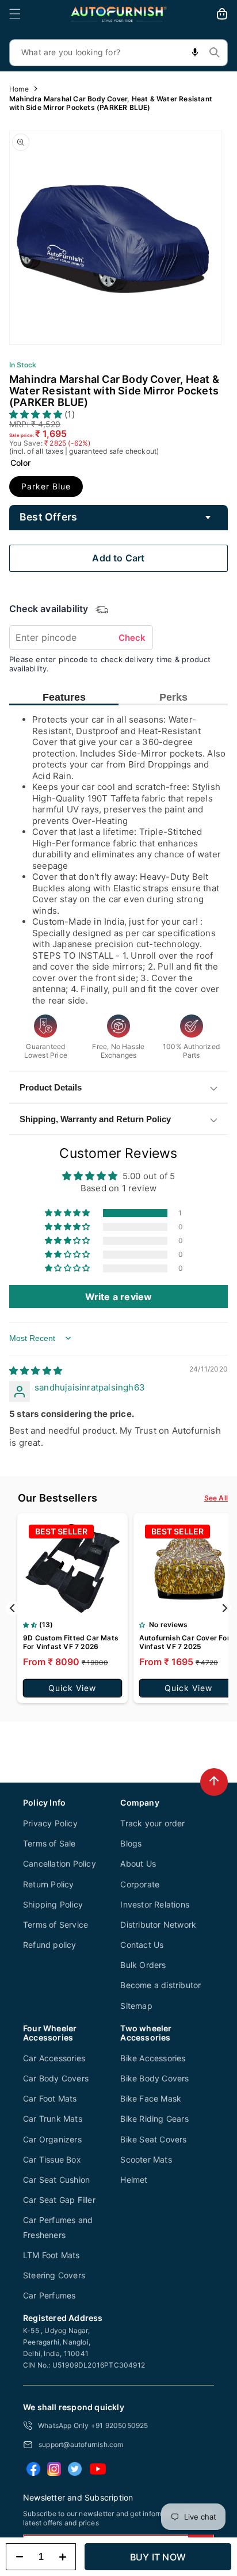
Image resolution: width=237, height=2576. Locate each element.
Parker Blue (46, 486)
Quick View (72, 1688)
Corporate (140, 1884)
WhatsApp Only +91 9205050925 (93, 2425)
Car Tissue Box (52, 2159)
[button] (15, 14)
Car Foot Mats (50, 2098)
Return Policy (49, 1884)
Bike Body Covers (154, 2078)
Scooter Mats (146, 2159)
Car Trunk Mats (53, 2119)
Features (64, 697)
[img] (36, 1371)
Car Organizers (52, 2139)
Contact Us (142, 1945)
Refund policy (50, 1945)
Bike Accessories (153, 2058)
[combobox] (118, 53)
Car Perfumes (49, 2295)
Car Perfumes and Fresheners (58, 2227)
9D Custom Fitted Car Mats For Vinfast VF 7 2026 (71, 1642)
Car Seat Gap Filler (59, 2200)
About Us (138, 1863)
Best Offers (48, 517)
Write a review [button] (119, 1297)
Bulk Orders (143, 1965)
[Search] (215, 52)
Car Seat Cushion (56, 2180)
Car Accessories (54, 2058)
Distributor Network (158, 1925)
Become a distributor (160, 1985)
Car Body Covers (56, 2078)
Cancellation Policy (60, 1863)
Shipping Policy (53, 1904)
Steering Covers (54, 2275)
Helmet (134, 2180)
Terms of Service (56, 1925)
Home (19, 89)
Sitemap (136, 2006)
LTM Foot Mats (51, 2255)
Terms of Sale (49, 1843)
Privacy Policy (50, 1823)
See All (216, 1498)
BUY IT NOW (158, 2557)
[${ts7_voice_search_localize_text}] (195, 53)
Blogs (131, 1843)
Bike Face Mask (151, 2098)
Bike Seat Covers (153, 2139)
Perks (173, 697)
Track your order (152, 1823)
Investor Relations (155, 1904)
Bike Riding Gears (154, 2119)
